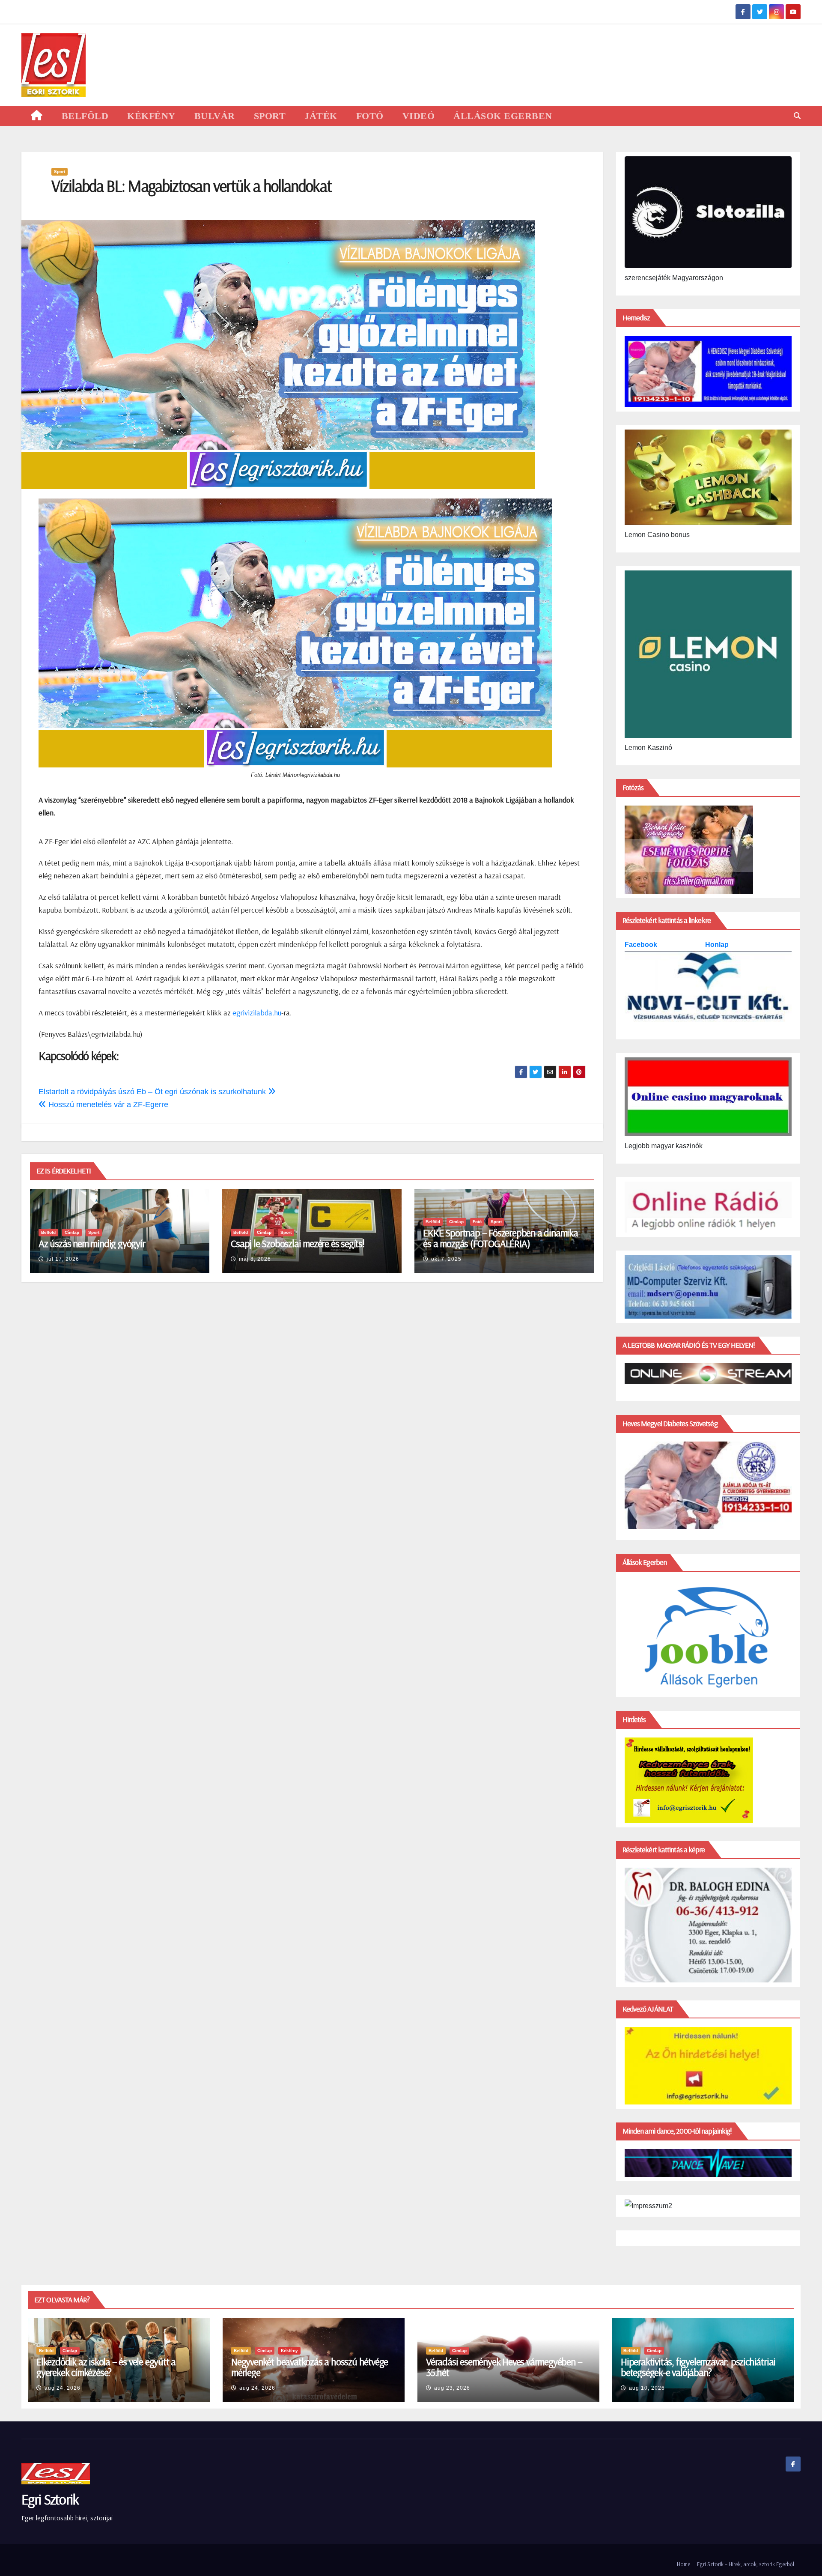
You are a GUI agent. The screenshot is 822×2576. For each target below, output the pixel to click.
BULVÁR (215, 116)
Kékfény (289, 2351)
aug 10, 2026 (647, 2388)
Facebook (642, 945)
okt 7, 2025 (446, 1259)
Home (684, 2564)
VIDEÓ (419, 116)
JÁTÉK (321, 116)
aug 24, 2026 (63, 2388)
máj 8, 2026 (255, 1259)
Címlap (72, 1232)
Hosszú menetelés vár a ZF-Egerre (107, 1104)
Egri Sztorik (50, 2499)
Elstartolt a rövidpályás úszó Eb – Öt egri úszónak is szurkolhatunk (153, 1092)
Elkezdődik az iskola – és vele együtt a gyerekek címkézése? (106, 2367)
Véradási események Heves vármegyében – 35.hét (504, 2367)
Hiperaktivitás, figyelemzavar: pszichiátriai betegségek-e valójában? (698, 2367)
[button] (797, 116)
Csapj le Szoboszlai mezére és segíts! (298, 1243)
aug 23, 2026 (452, 2388)
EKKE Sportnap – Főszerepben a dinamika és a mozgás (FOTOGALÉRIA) (500, 1238)
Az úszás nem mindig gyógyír (92, 1243)
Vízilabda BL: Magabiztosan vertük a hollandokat (191, 186)
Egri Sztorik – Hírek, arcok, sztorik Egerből (746, 2564)
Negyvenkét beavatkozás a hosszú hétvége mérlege (310, 2367)
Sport (60, 172)
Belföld (48, 1232)
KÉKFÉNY (151, 116)
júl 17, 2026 (63, 1259)
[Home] (37, 116)
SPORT (270, 116)
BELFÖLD (85, 116)
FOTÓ (370, 116)
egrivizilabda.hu (257, 1013)
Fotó (477, 1222)
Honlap (717, 945)
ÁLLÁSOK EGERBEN (503, 116)
